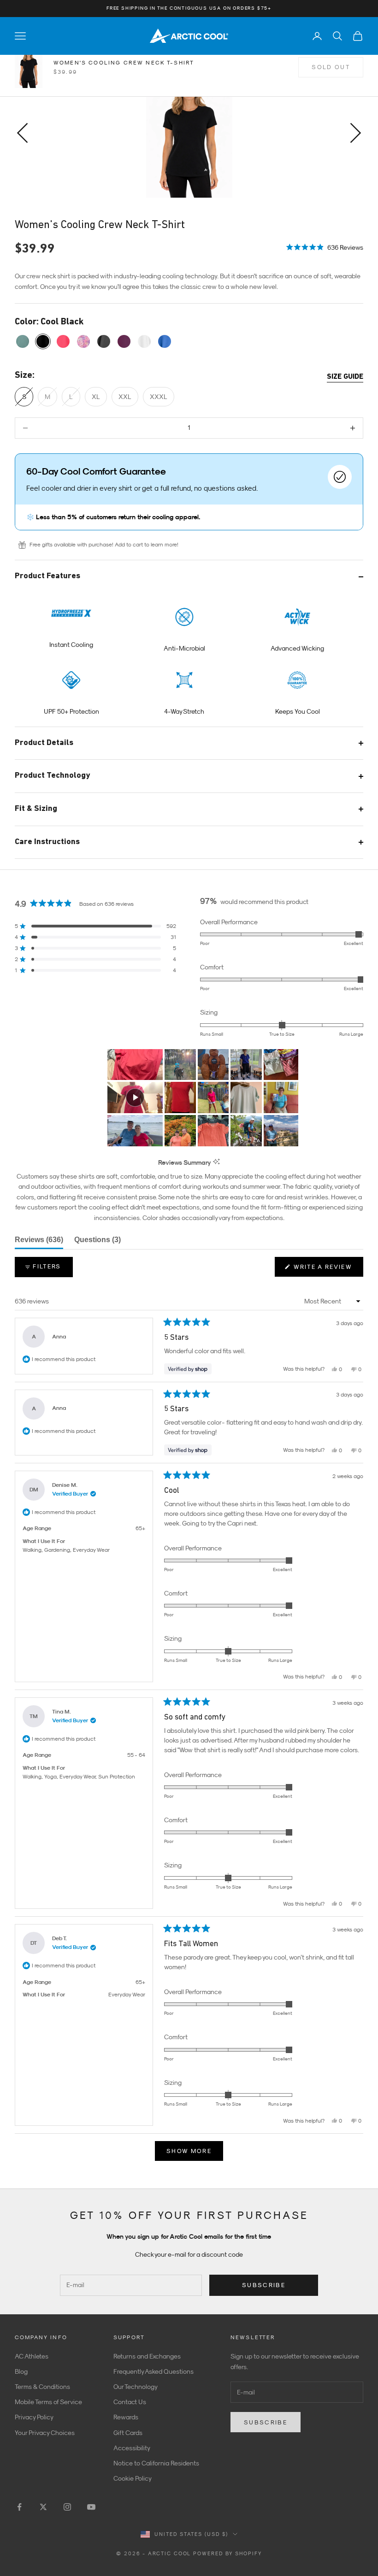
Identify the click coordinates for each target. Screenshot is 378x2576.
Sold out (331, 67)
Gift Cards (128, 2433)
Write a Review (327, 1270)
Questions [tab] (97, 1242)
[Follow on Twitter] (43, 2507)
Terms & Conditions (42, 2387)
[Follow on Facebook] (19, 2507)
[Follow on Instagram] (67, 2507)
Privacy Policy (34, 2417)
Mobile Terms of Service (48, 2402)
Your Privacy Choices (45, 2433)
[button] (325, 246)
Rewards (126, 2417)
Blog (21, 2371)
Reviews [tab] (39, 1242)
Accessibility (132, 2448)
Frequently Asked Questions (154, 2371)
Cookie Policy (133, 2478)
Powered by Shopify (227, 2553)
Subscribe (264, 2285)
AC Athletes (32, 2356)
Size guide (345, 377)
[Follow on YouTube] (91, 2507)
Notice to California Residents (156, 2463)
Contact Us (130, 2402)
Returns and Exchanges (147, 2356)
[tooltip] (216, 1162)
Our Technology (136, 2387)
